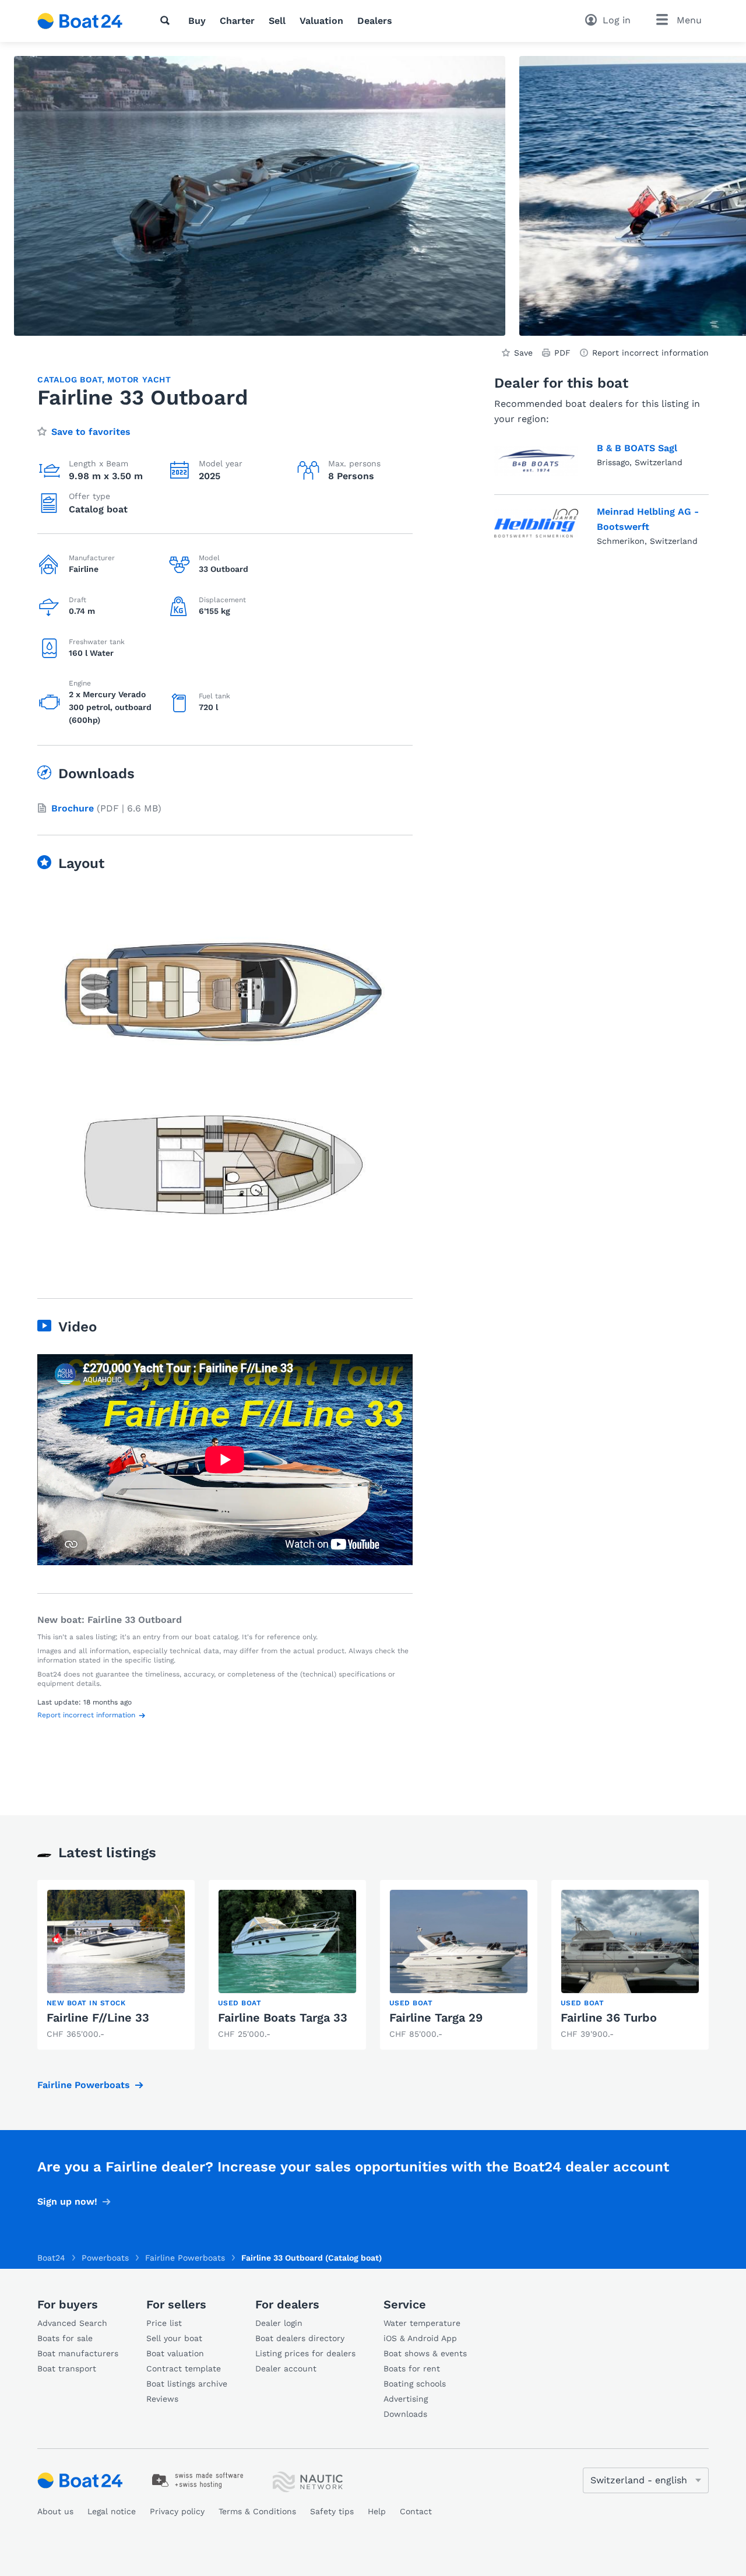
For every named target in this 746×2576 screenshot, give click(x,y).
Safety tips (332, 2511)
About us (55, 2511)
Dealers (375, 21)
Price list (164, 2323)
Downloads (405, 2414)
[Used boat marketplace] (80, 21)
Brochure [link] (73, 808)
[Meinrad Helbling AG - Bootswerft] (536, 523)
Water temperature (422, 2323)
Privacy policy (177, 2511)
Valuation (321, 21)
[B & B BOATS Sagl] (536, 461)
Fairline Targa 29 (436, 2018)
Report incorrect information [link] (650, 353)
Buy (197, 21)
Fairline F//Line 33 (98, 2018)
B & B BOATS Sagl (637, 448)
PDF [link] (562, 353)
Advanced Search (72, 2323)
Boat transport (67, 2368)
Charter (237, 21)
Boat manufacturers (78, 2353)
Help (377, 2511)
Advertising (406, 2399)
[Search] (167, 20)
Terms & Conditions (257, 2511)
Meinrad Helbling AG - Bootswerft (648, 519)
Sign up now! (67, 2201)
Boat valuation (175, 2353)
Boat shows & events (425, 2353)
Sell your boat (174, 2338)
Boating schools (415, 2384)
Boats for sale (65, 2338)
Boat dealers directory (300, 2338)
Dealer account (286, 2368)
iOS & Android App (420, 2338)
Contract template (184, 2368)
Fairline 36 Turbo (609, 2018)
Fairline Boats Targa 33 (283, 2018)
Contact (416, 2511)
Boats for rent (412, 2368)
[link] (116, 1965)
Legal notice (112, 2511)
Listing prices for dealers (305, 2353)
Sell (277, 21)
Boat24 (51, 2258)
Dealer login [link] (279, 2323)
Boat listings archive (187, 2384)
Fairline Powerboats (84, 2085)
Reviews (162, 2399)
